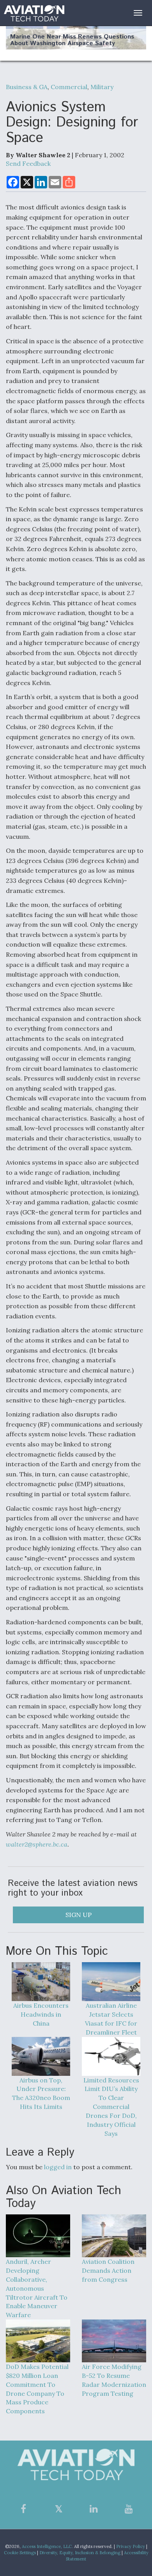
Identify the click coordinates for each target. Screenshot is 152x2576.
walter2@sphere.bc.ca (37, 1844)
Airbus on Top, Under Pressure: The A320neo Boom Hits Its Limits (41, 2094)
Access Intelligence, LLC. (47, 2546)
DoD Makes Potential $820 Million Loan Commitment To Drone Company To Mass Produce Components (37, 2389)
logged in (58, 2167)
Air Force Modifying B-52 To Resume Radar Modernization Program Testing (114, 2380)
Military (102, 87)
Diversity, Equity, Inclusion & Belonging (80, 2553)
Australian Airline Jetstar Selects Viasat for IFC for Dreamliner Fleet (111, 2019)
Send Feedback (28, 163)
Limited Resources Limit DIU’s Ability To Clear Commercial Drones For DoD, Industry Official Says (111, 2107)
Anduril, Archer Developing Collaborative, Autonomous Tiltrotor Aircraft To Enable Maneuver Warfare (37, 2288)
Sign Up (79, 1915)
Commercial (69, 87)
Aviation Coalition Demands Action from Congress (108, 2270)
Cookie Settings (20, 2553)
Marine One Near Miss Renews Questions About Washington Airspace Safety (72, 40)
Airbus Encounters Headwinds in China (41, 2014)
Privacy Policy (131, 2546)
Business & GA (27, 87)
